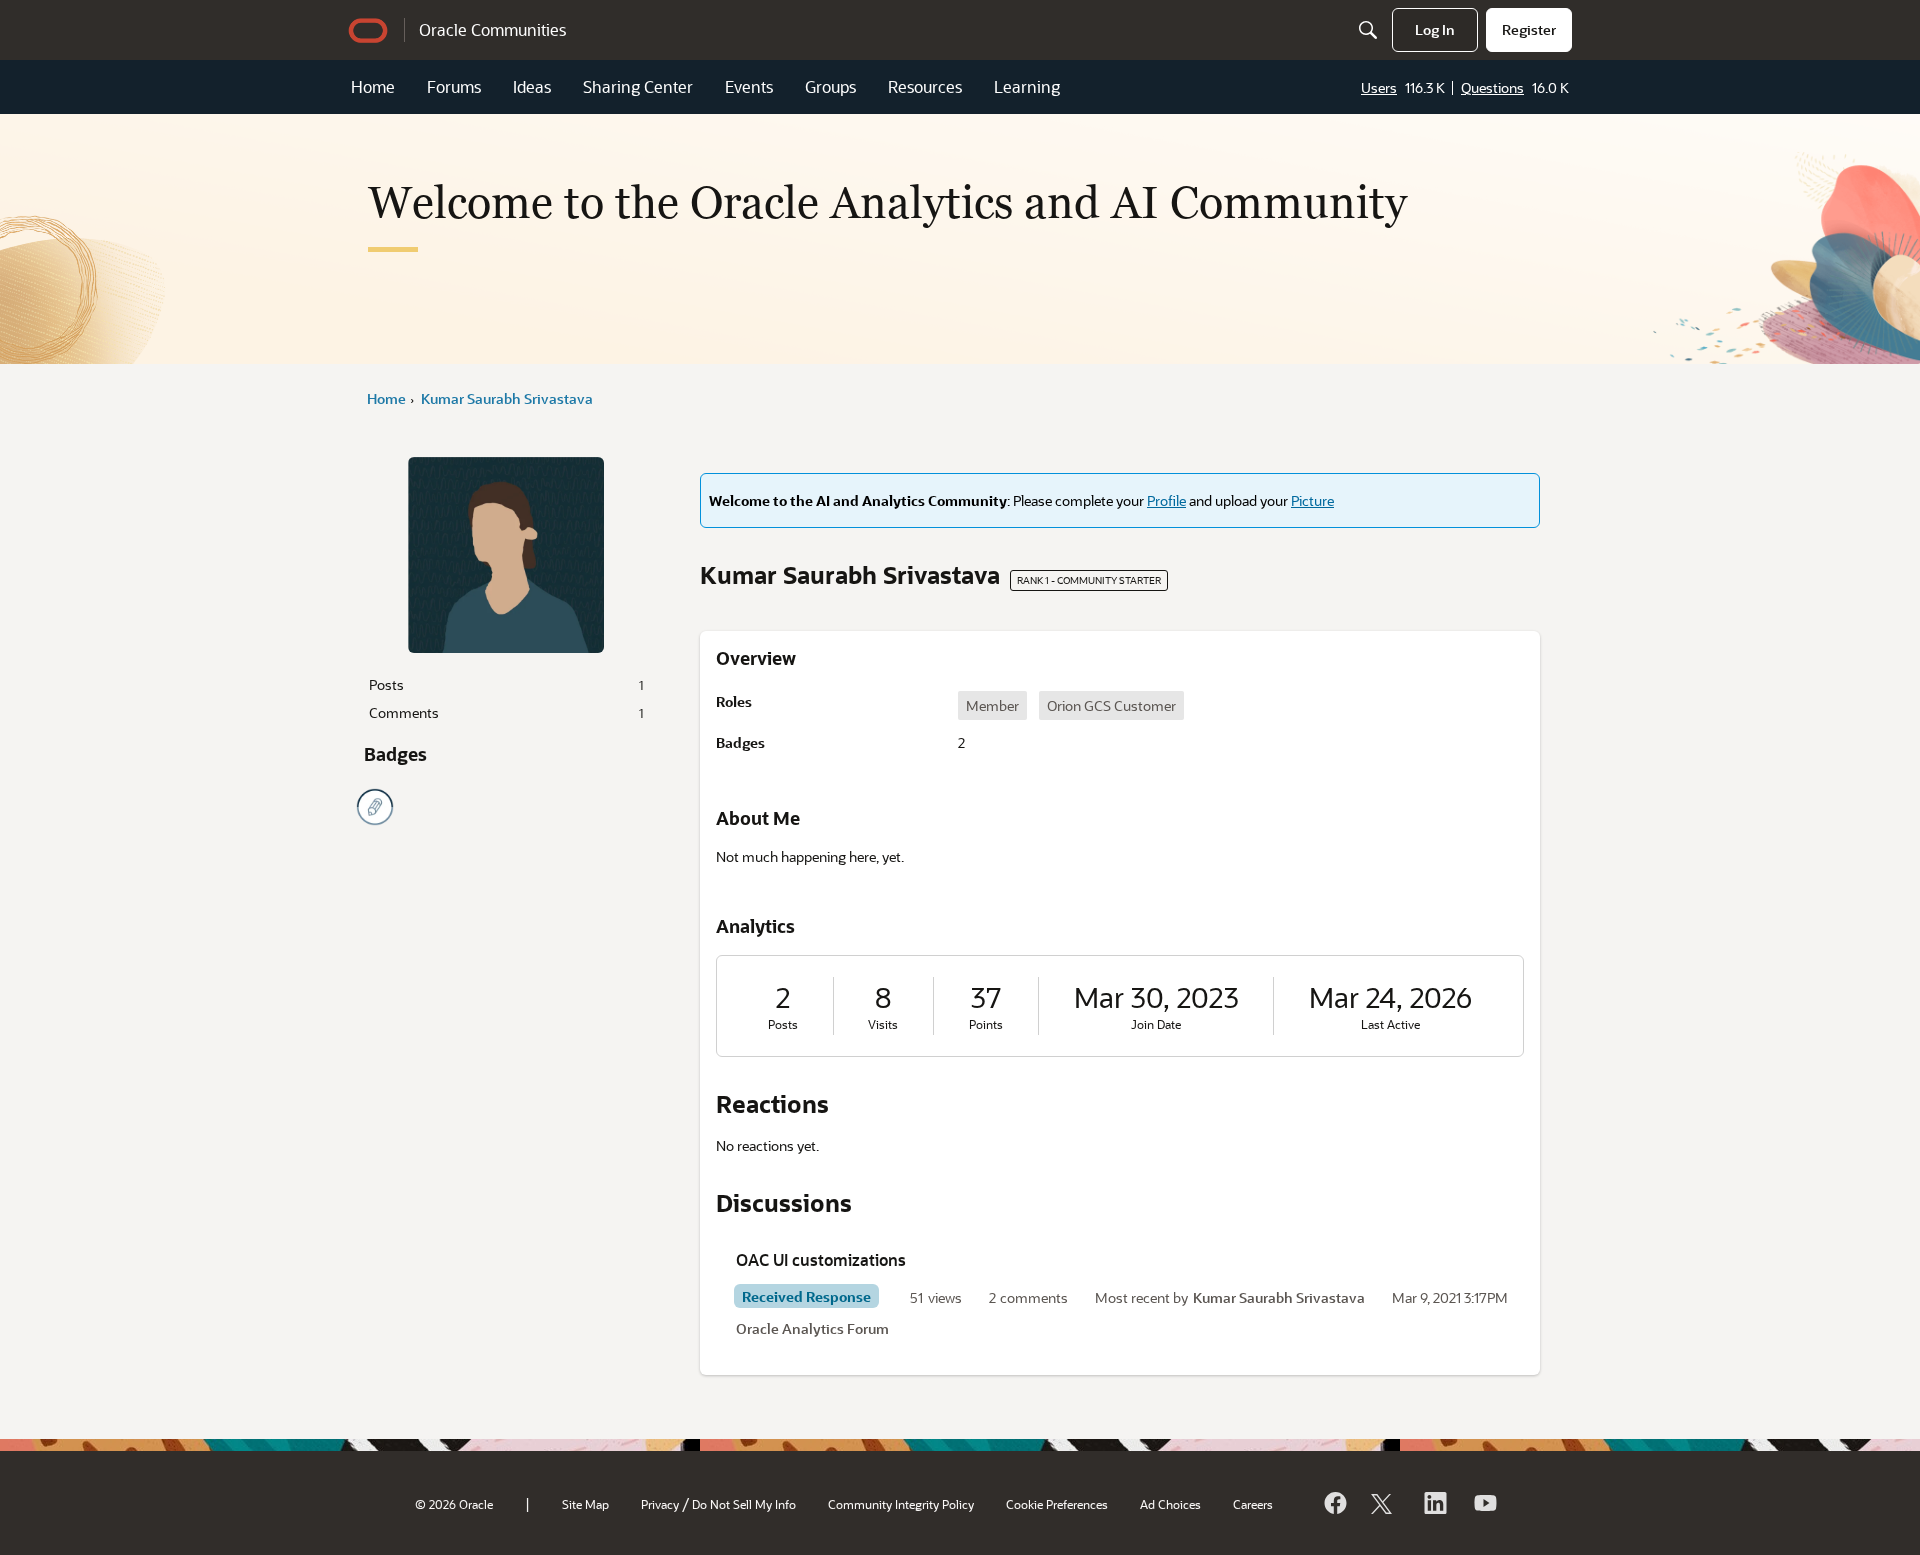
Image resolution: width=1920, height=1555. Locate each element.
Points (986, 1024)
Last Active (1390, 1024)
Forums (454, 86)
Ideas (532, 86)
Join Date (1156, 1024)
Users (1379, 87)
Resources (925, 86)
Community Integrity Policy (901, 1504)
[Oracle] (1334, 1503)
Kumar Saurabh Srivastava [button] (1279, 1297)
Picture (1312, 500)
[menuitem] (1435, 30)
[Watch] (1484, 1503)
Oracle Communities (492, 29)
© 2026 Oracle (454, 1504)
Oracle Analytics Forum (812, 1328)
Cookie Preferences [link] (1057, 1504)
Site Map (585, 1504)
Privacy (660, 1504)
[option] (992, 705)
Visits (883, 1024)
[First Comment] (375, 807)
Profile (1166, 500)
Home (373, 86)
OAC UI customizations (821, 1259)
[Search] (1368, 30)
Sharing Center (638, 86)
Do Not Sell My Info (744, 1504)
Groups (830, 86)
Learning (1027, 86)
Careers (1253, 1504)
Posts (506, 684)
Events (749, 86)
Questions (1492, 87)
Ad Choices (1170, 1504)
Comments (506, 712)
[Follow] (1384, 1503)
